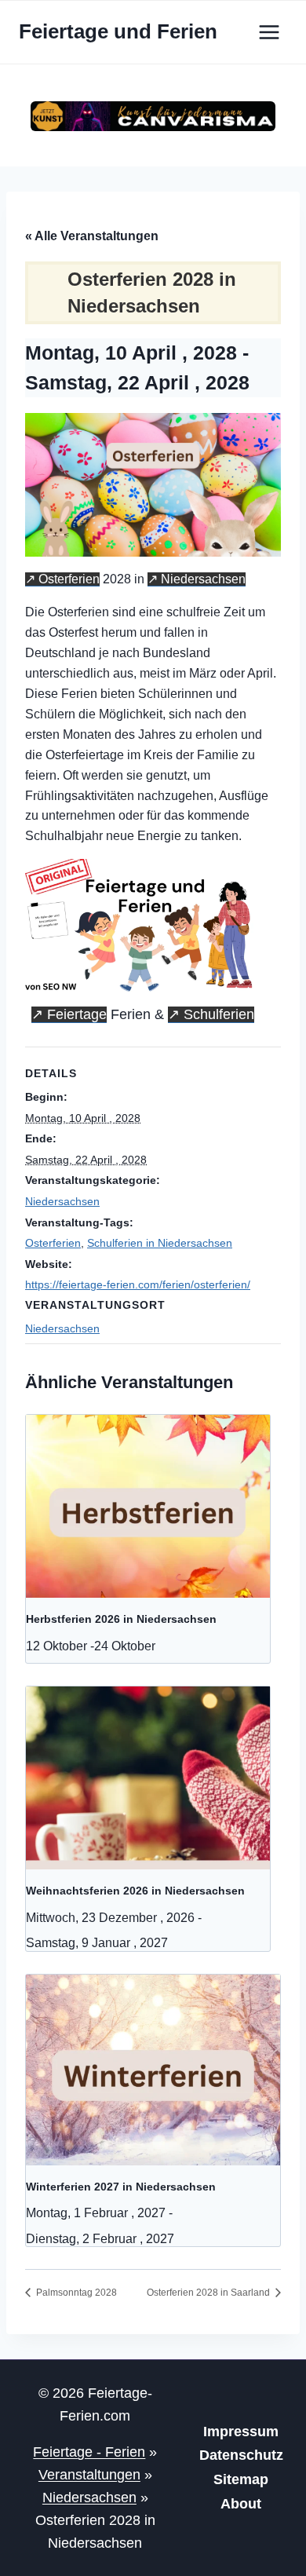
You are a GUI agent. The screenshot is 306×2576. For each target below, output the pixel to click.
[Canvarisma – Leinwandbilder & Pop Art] (153, 117)
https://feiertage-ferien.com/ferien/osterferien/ (138, 1284)
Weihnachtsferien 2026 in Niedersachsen (135, 1891)
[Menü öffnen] (269, 32)
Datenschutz (241, 2455)
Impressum (241, 2432)
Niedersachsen (203, 579)
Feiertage (77, 1014)
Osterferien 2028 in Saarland (209, 2293)
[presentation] (148, 1506)
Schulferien (219, 1014)
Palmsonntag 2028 (75, 2293)
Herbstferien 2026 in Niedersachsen (121, 1619)
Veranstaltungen (89, 2475)
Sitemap (241, 2479)
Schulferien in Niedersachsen (160, 1243)
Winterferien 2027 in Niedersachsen (121, 2187)
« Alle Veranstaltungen (92, 236)
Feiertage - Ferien (89, 2452)
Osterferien (69, 579)
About (241, 2504)
